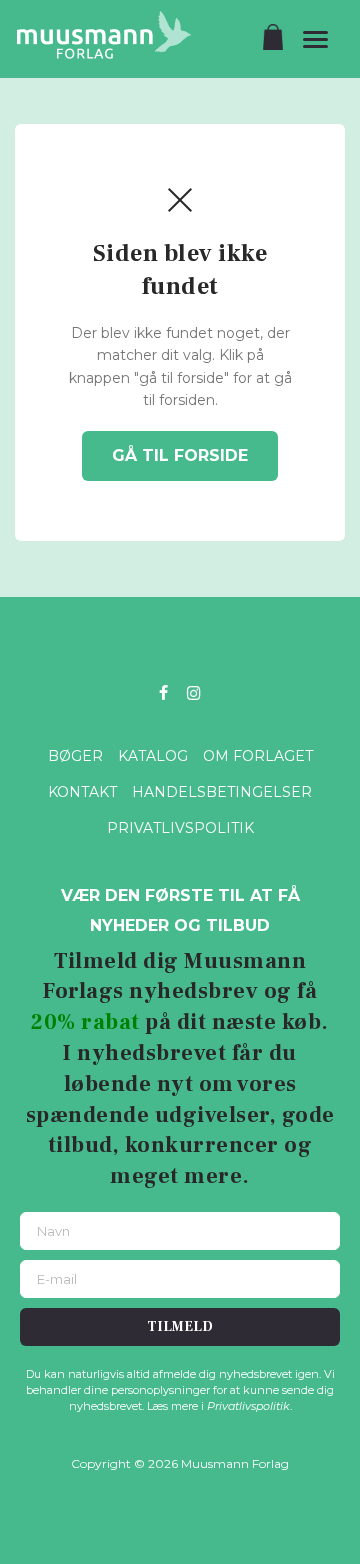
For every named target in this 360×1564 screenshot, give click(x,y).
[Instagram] (194, 691)
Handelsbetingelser (222, 792)
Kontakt (82, 792)
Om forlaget (258, 756)
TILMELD (180, 1327)
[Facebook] (163, 691)
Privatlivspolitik (180, 828)
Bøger (75, 756)
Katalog (153, 756)
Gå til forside (180, 455)
